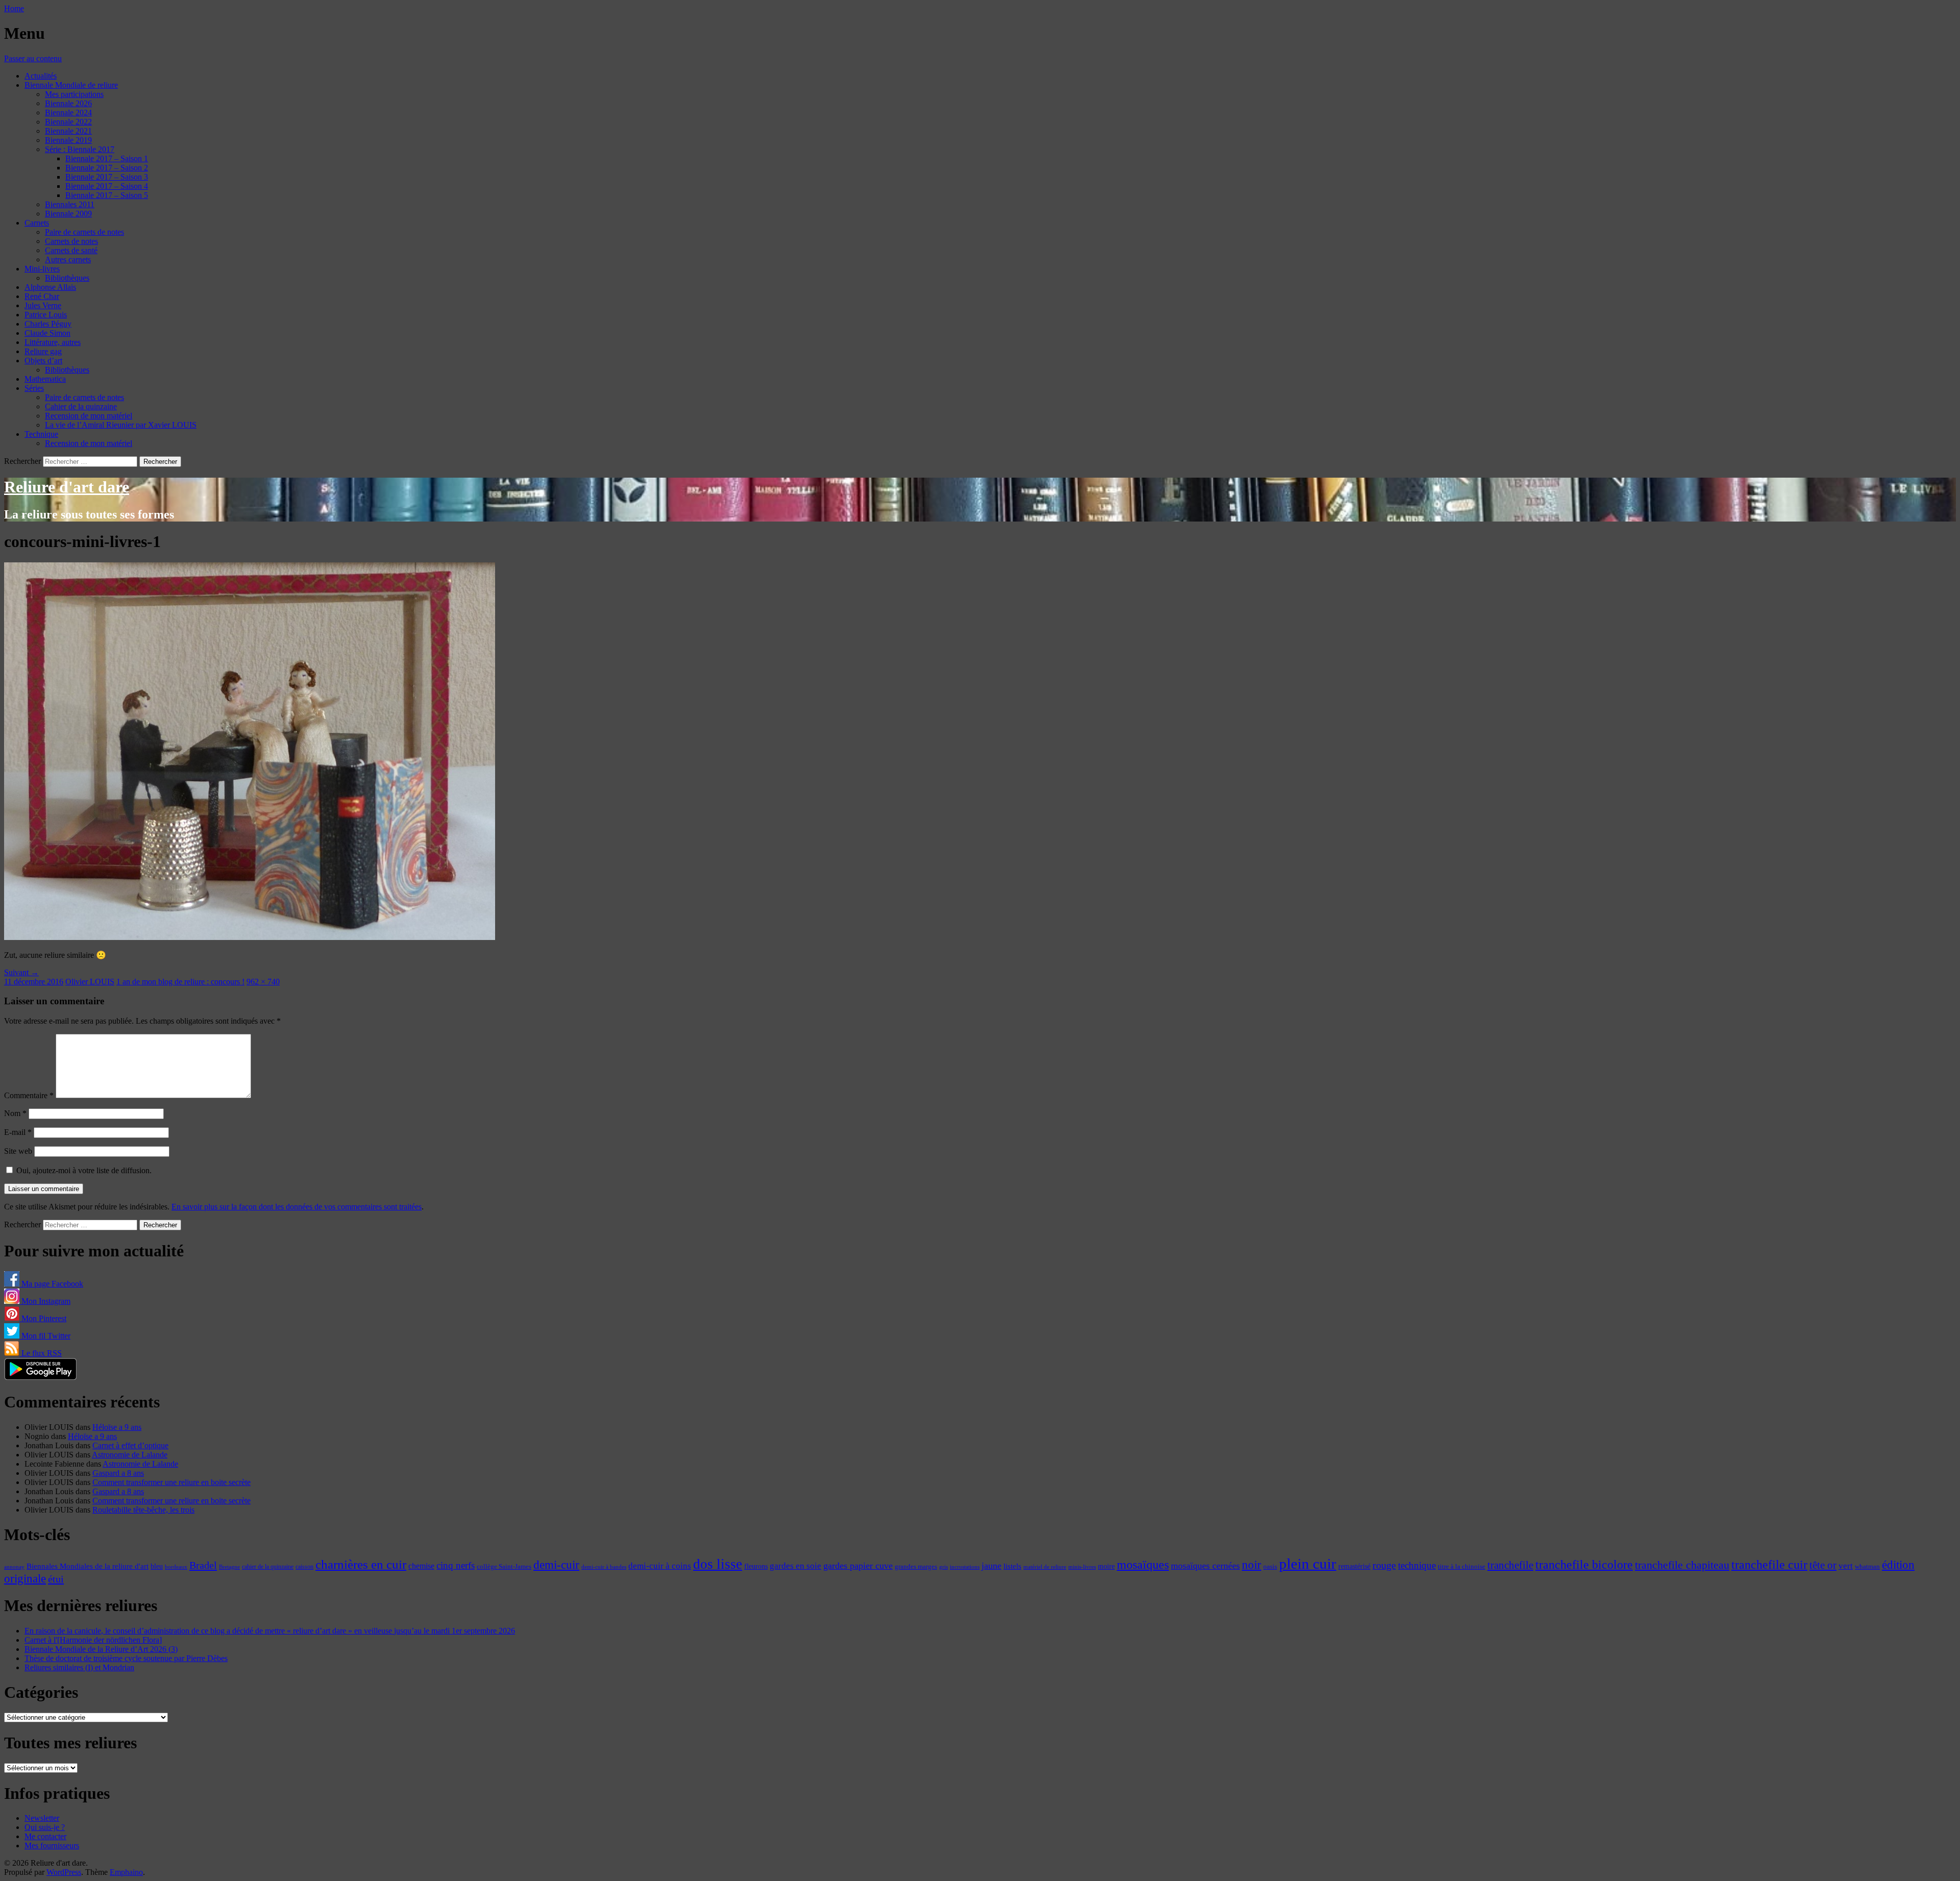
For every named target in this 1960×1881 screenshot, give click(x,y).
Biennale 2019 (68, 140)
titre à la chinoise (1462, 1566)
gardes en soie (795, 1566)
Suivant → (21, 972)
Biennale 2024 (68, 113)
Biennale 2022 (68, 122)
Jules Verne (43, 305)
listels (1012, 1566)
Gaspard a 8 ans (118, 1473)
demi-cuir (556, 1565)
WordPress (64, 1872)
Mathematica (45, 379)
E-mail (18, 1132)
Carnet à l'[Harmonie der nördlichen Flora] (93, 1640)
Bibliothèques (67, 278)
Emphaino (126, 1872)
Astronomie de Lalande (130, 1455)
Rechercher (22, 461)
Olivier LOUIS (90, 982)
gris (944, 1567)
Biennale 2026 (68, 103)
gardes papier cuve (858, 1566)
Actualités (41, 76)
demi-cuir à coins (660, 1566)
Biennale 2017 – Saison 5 (107, 195)
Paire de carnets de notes (84, 232)
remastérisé (1354, 1566)
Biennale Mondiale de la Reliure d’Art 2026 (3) (101, 1649)
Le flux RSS (41, 1353)
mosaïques (1143, 1565)
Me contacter (45, 1836)
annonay (14, 1567)
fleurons (756, 1566)
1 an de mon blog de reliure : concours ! (180, 982)
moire (1106, 1566)
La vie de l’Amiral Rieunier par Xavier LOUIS (121, 425)
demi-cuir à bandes (604, 1567)
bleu (157, 1566)
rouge (1384, 1565)
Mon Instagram (45, 1301)
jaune (991, 1566)
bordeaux (176, 1567)
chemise (421, 1566)
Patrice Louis (46, 315)
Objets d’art (43, 361)
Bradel (203, 1565)
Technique (41, 434)
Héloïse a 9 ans (117, 1427)
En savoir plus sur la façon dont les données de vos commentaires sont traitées (297, 1207)
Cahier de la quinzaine (81, 406)
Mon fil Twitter (45, 1336)
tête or (1823, 1565)
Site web (18, 1151)
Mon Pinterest (43, 1318)
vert (1846, 1566)
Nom (15, 1113)
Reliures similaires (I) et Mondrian (79, 1667)
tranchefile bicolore (1584, 1564)
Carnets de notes (71, 241)
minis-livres (1082, 1567)
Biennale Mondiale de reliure (71, 85)
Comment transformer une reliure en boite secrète (171, 1482)
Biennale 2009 (68, 214)
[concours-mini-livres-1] (250, 937)
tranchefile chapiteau (1682, 1565)
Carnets (37, 223)
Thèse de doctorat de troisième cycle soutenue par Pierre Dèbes (126, 1658)
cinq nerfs (456, 1565)
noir (1252, 1565)
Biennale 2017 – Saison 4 (107, 186)
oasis (1270, 1567)
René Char (42, 296)
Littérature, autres (53, 342)
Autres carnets (68, 259)
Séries (34, 388)
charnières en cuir (361, 1564)
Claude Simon (47, 333)
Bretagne (229, 1567)
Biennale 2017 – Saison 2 (107, 168)
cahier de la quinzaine (268, 1567)
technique (1417, 1565)
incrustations (965, 1567)
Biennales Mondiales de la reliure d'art (88, 1566)
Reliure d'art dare (67, 487)
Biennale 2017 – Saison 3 (107, 177)
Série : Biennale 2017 (80, 149)
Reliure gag (43, 351)
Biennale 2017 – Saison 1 (107, 158)
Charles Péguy (48, 324)
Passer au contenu (33, 58)
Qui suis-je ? (45, 1827)
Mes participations (74, 94)
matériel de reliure (1045, 1567)
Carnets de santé (71, 250)
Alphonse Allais (50, 287)
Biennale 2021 (68, 131)
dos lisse (718, 1564)
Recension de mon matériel (89, 416)
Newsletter (42, 1818)
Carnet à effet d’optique (130, 1445)
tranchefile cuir (1769, 1564)
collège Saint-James (504, 1567)
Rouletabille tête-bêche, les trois (143, 1510)
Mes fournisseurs (52, 1846)
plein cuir (1308, 1564)
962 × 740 (263, 982)
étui (56, 1579)
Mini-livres (42, 269)
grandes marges (916, 1566)
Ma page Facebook (51, 1284)
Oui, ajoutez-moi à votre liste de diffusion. (83, 1170)
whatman (1867, 1567)
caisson (304, 1567)
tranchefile (1510, 1565)
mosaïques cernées (1205, 1566)
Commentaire (29, 1095)
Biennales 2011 (70, 204)
